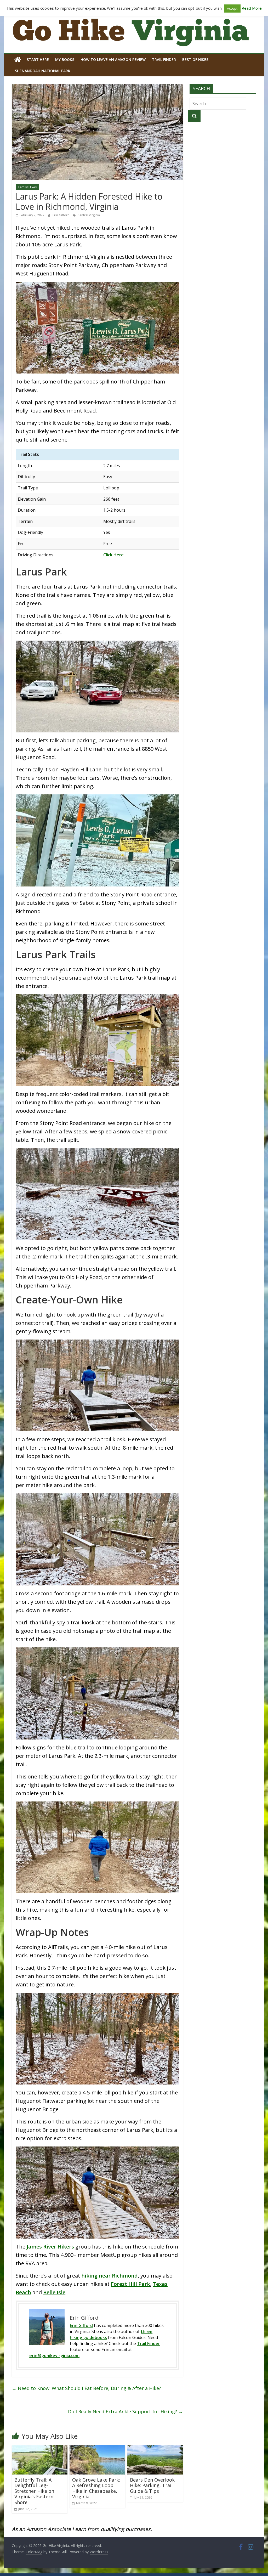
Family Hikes (27, 187)
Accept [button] (232, 8)
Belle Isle (54, 2292)
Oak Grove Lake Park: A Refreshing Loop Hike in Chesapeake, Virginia (96, 2488)
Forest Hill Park (130, 2284)
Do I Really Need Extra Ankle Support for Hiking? (126, 2411)
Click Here (113, 555)
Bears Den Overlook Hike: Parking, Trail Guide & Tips (152, 2485)
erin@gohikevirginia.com (54, 2355)
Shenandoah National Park (43, 71)
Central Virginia (89, 215)
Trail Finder (164, 60)
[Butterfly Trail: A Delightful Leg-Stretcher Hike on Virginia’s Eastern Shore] (40, 2448)
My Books (65, 60)
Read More (252, 8)
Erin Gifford (61, 215)
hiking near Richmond (110, 2276)
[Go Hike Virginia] (18, 60)
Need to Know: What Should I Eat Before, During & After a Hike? (86, 2388)
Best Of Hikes (195, 60)
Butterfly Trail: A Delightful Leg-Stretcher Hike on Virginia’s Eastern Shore (34, 2491)
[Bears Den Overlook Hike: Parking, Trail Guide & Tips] (155, 2448)
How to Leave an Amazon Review (113, 60)
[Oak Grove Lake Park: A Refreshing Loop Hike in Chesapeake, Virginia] (97, 2448)
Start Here (38, 60)
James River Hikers (50, 2247)
